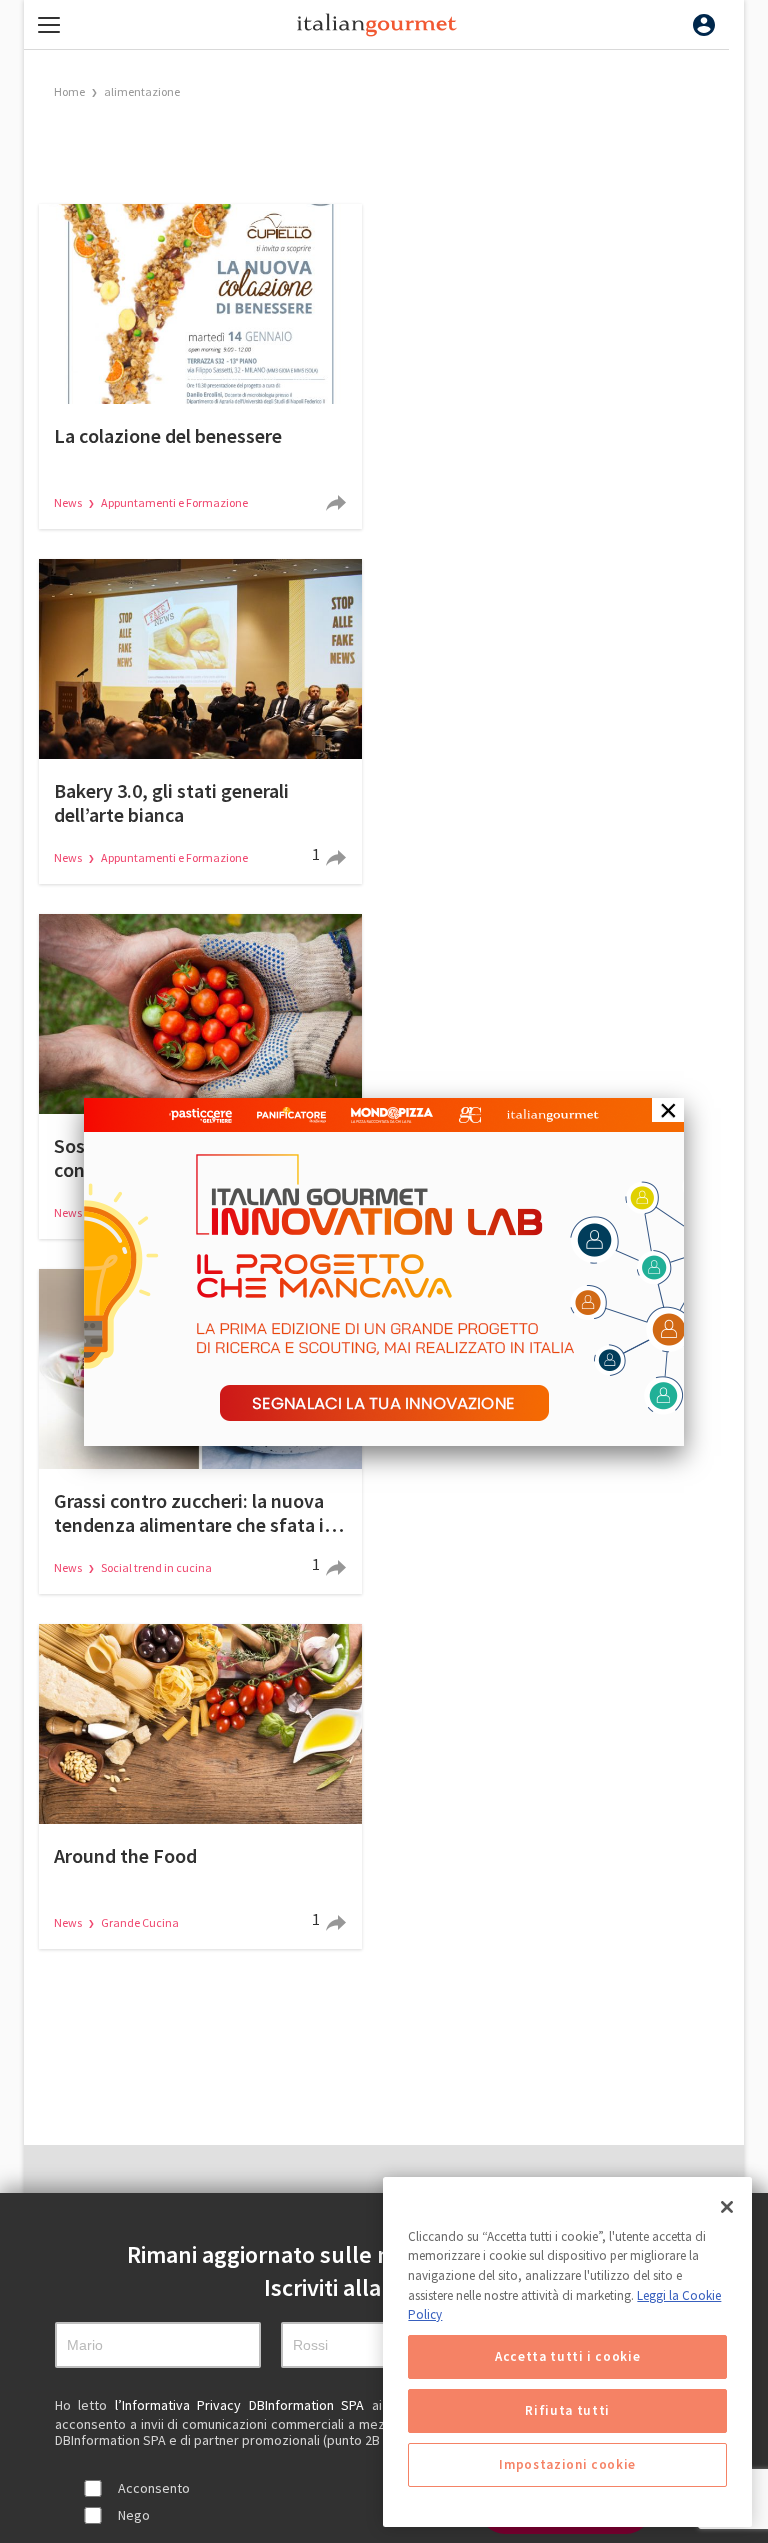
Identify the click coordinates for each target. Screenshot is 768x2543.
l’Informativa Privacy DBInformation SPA (243, 2405)
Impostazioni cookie (567, 2464)
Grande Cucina (140, 1922)
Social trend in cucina (156, 1567)
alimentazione (142, 91)
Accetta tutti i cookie (567, 2356)
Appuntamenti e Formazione (174, 502)
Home (69, 91)
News (69, 502)
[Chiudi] (727, 2207)
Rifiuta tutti (567, 2410)
